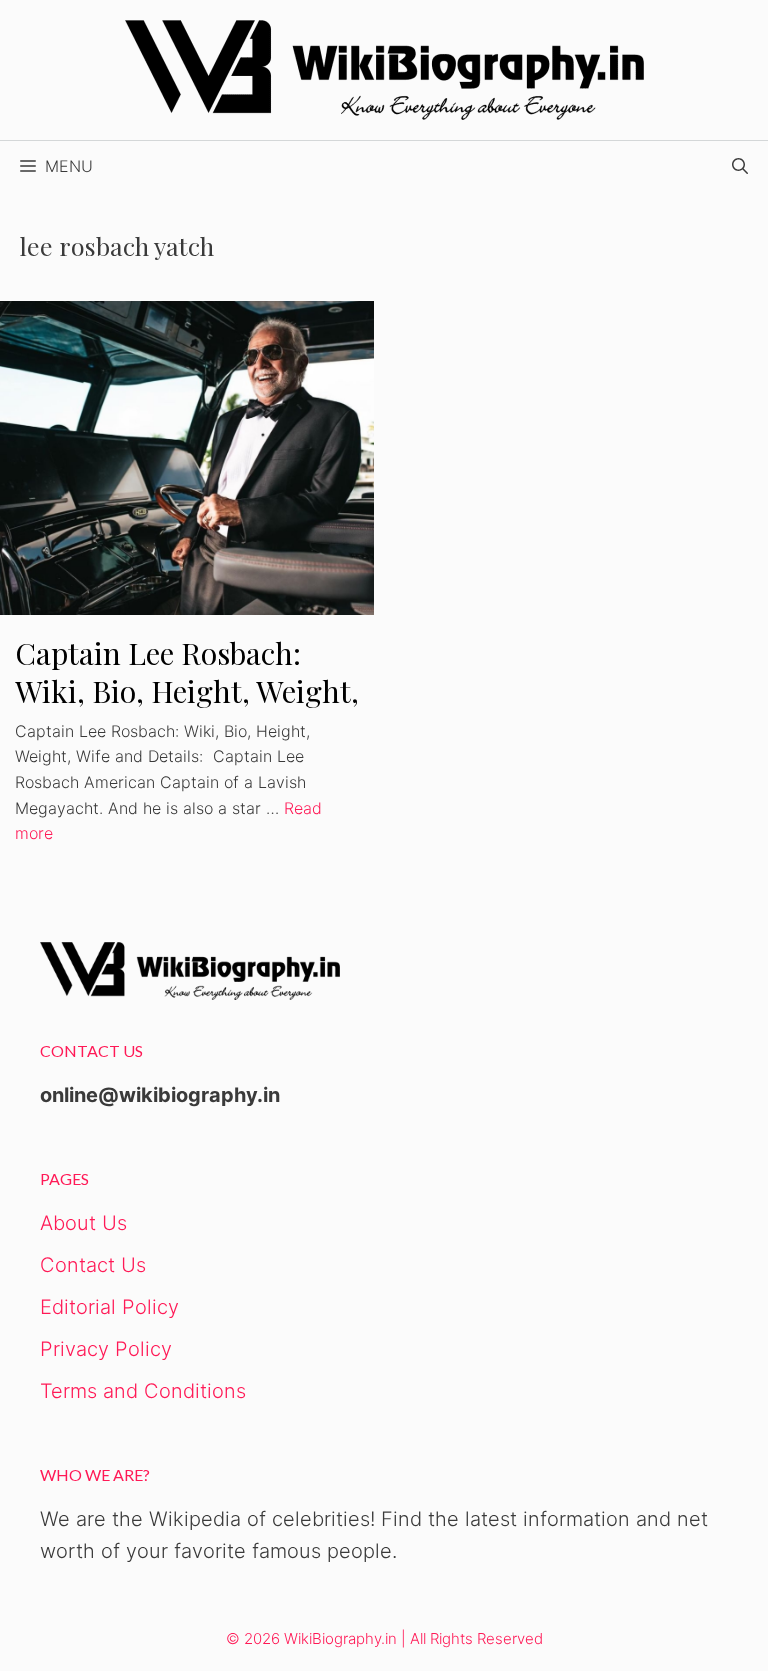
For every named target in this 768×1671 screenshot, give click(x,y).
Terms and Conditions (143, 1391)
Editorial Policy (109, 1307)
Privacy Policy (106, 1349)
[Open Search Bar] (740, 166)
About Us (83, 1223)
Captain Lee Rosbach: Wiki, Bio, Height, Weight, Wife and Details (187, 691)
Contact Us (93, 1265)
